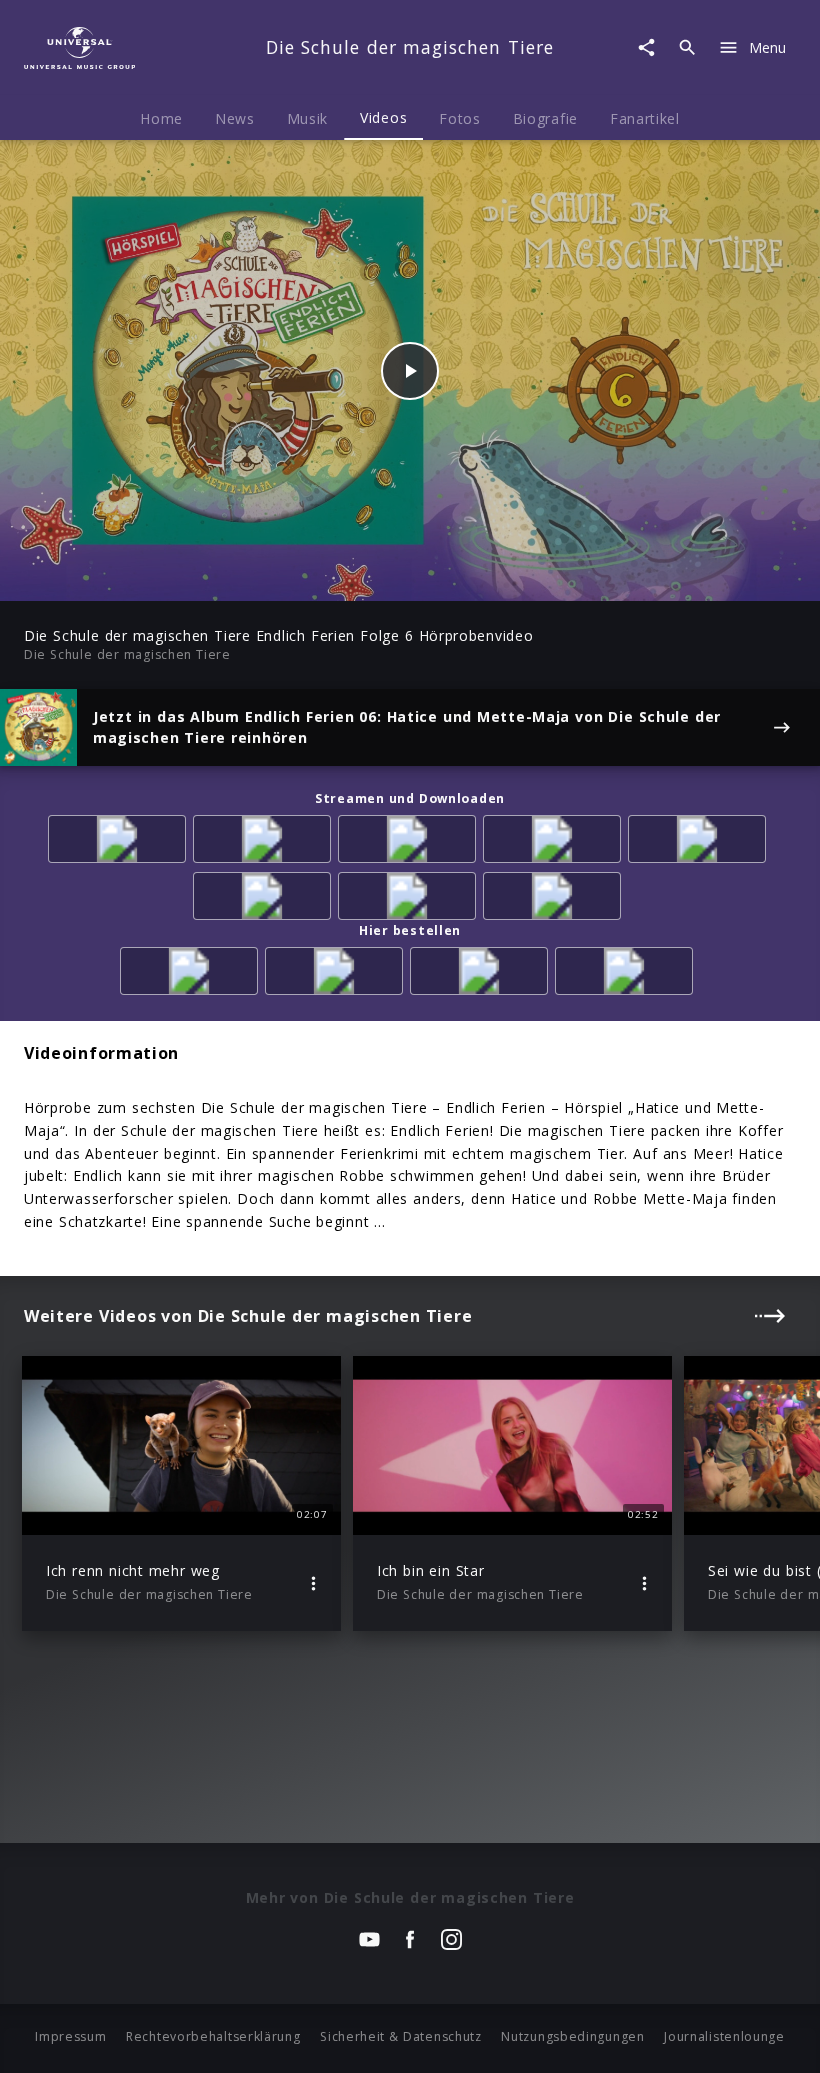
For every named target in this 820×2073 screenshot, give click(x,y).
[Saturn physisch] (482, 974)
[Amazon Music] (265, 842)
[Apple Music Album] (120, 842)
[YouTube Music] (555, 899)
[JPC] (627, 974)
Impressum (70, 2036)
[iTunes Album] (700, 842)
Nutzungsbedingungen (572, 2036)
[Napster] (265, 899)
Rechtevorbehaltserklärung (213, 2036)
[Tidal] (410, 899)
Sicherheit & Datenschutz (401, 2036)
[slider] (331, 575)
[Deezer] (555, 842)
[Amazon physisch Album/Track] (192, 974)
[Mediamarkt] (337, 974)
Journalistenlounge (724, 2036)
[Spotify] (410, 842)
